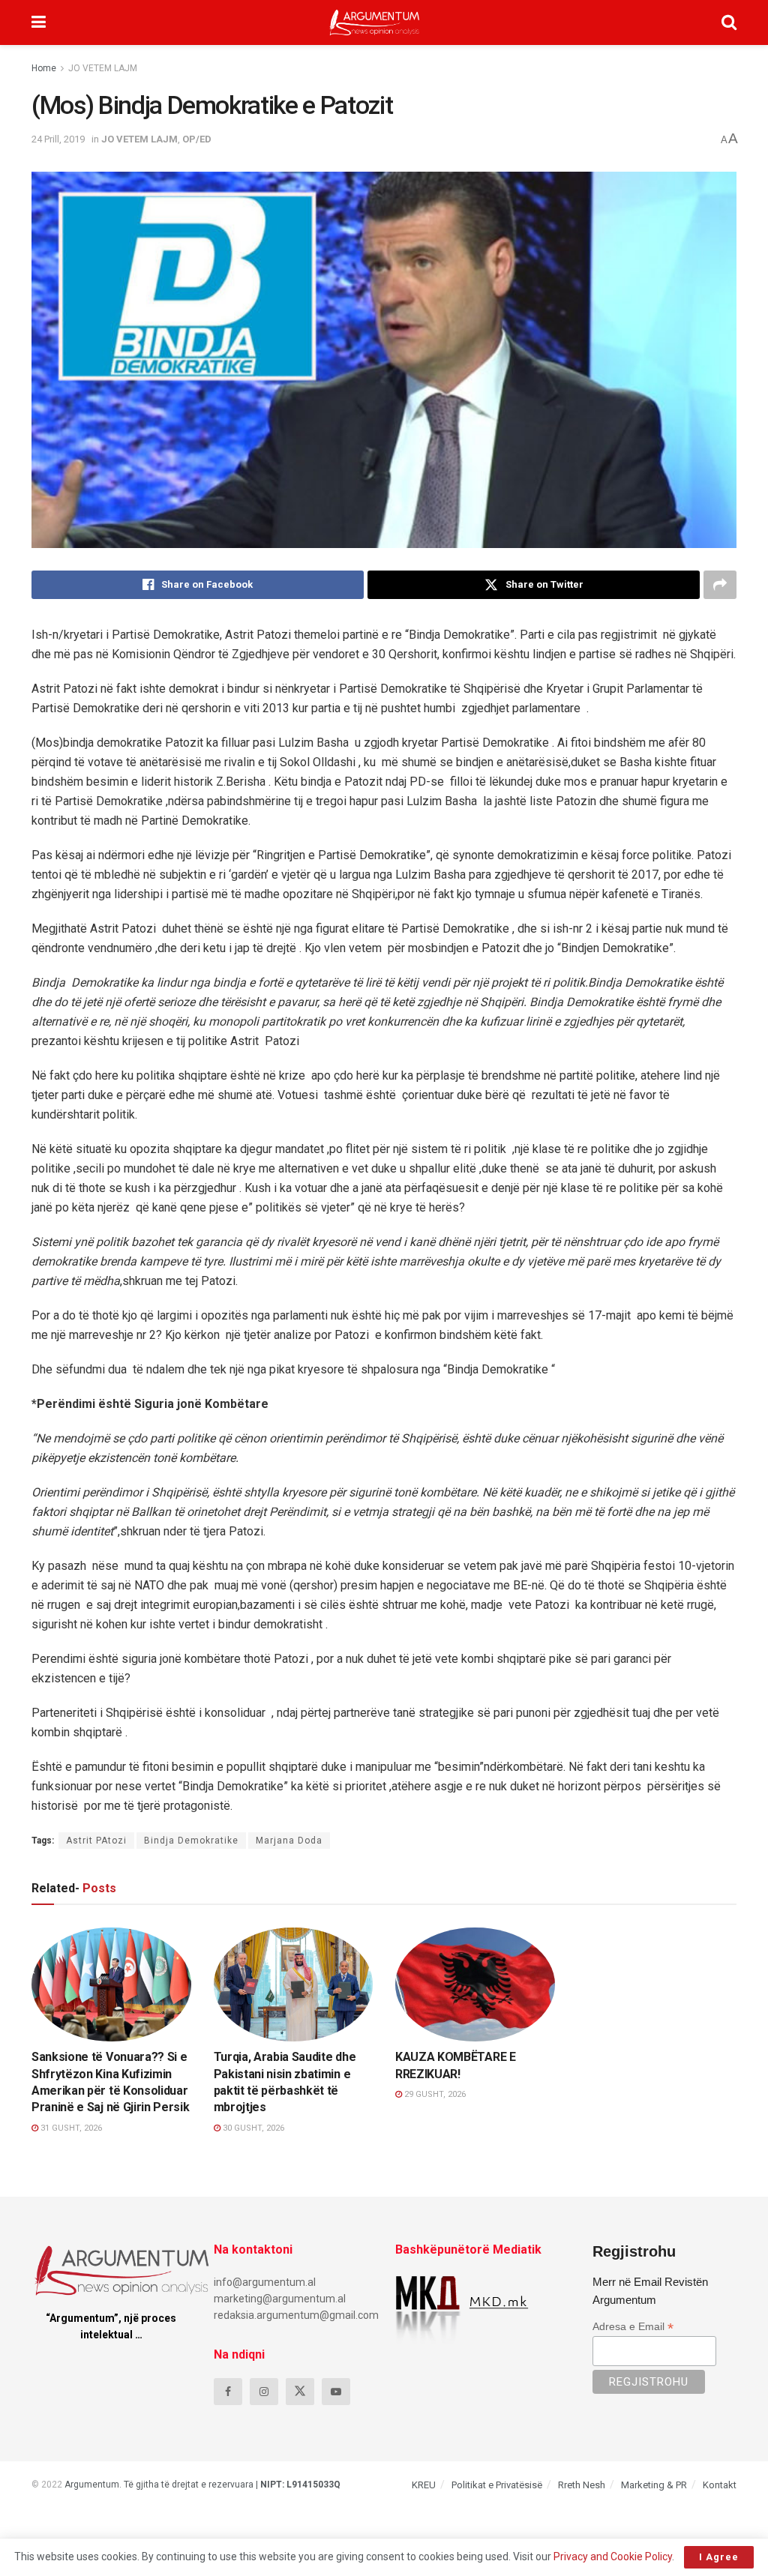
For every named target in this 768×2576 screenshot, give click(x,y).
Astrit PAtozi (96, 1841)
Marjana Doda (289, 1841)
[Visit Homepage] (375, 22)
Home (44, 68)
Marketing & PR (654, 2485)
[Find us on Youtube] (336, 2392)
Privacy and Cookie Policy (613, 2557)
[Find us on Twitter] (300, 2392)
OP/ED (197, 139)
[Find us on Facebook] (228, 2392)
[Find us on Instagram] (264, 2392)
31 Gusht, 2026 (70, 2128)
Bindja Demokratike (191, 1841)
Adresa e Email (633, 2327)
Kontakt (720, 2485)
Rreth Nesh (582, 2485)
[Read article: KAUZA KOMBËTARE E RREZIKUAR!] (475, 1984)
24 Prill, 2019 (58, 139)
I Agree (719, 2557)
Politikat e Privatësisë (497, 2485)
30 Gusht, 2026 (252, 2128)
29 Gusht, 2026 (434, 2094)
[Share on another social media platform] (720, 585)
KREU (424, 2485)
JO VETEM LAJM (103, 68)
